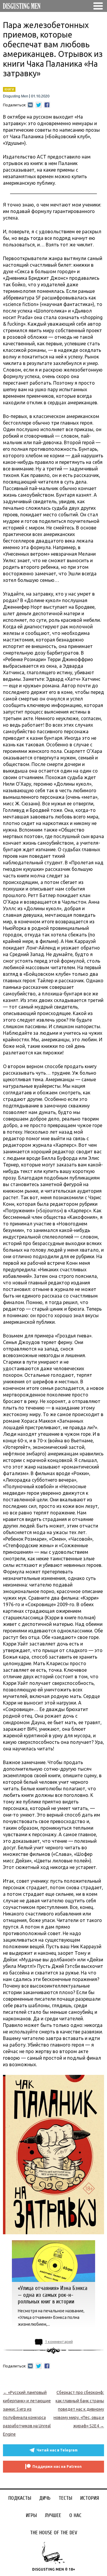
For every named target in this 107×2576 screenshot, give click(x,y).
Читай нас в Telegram (57, 2450)
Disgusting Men (16, 96)
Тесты (65, 2498)
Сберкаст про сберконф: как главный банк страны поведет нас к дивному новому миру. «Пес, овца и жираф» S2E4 (79, 2409)
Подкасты (20, 2498)
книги (9, 89)
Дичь (45, 2498)
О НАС (75, 2515)
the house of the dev (54, 2533)
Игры (31, 2515)
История (90, 2498)
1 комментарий (59, 2342)
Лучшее (53, 2515)
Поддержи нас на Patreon (57, 2467)
